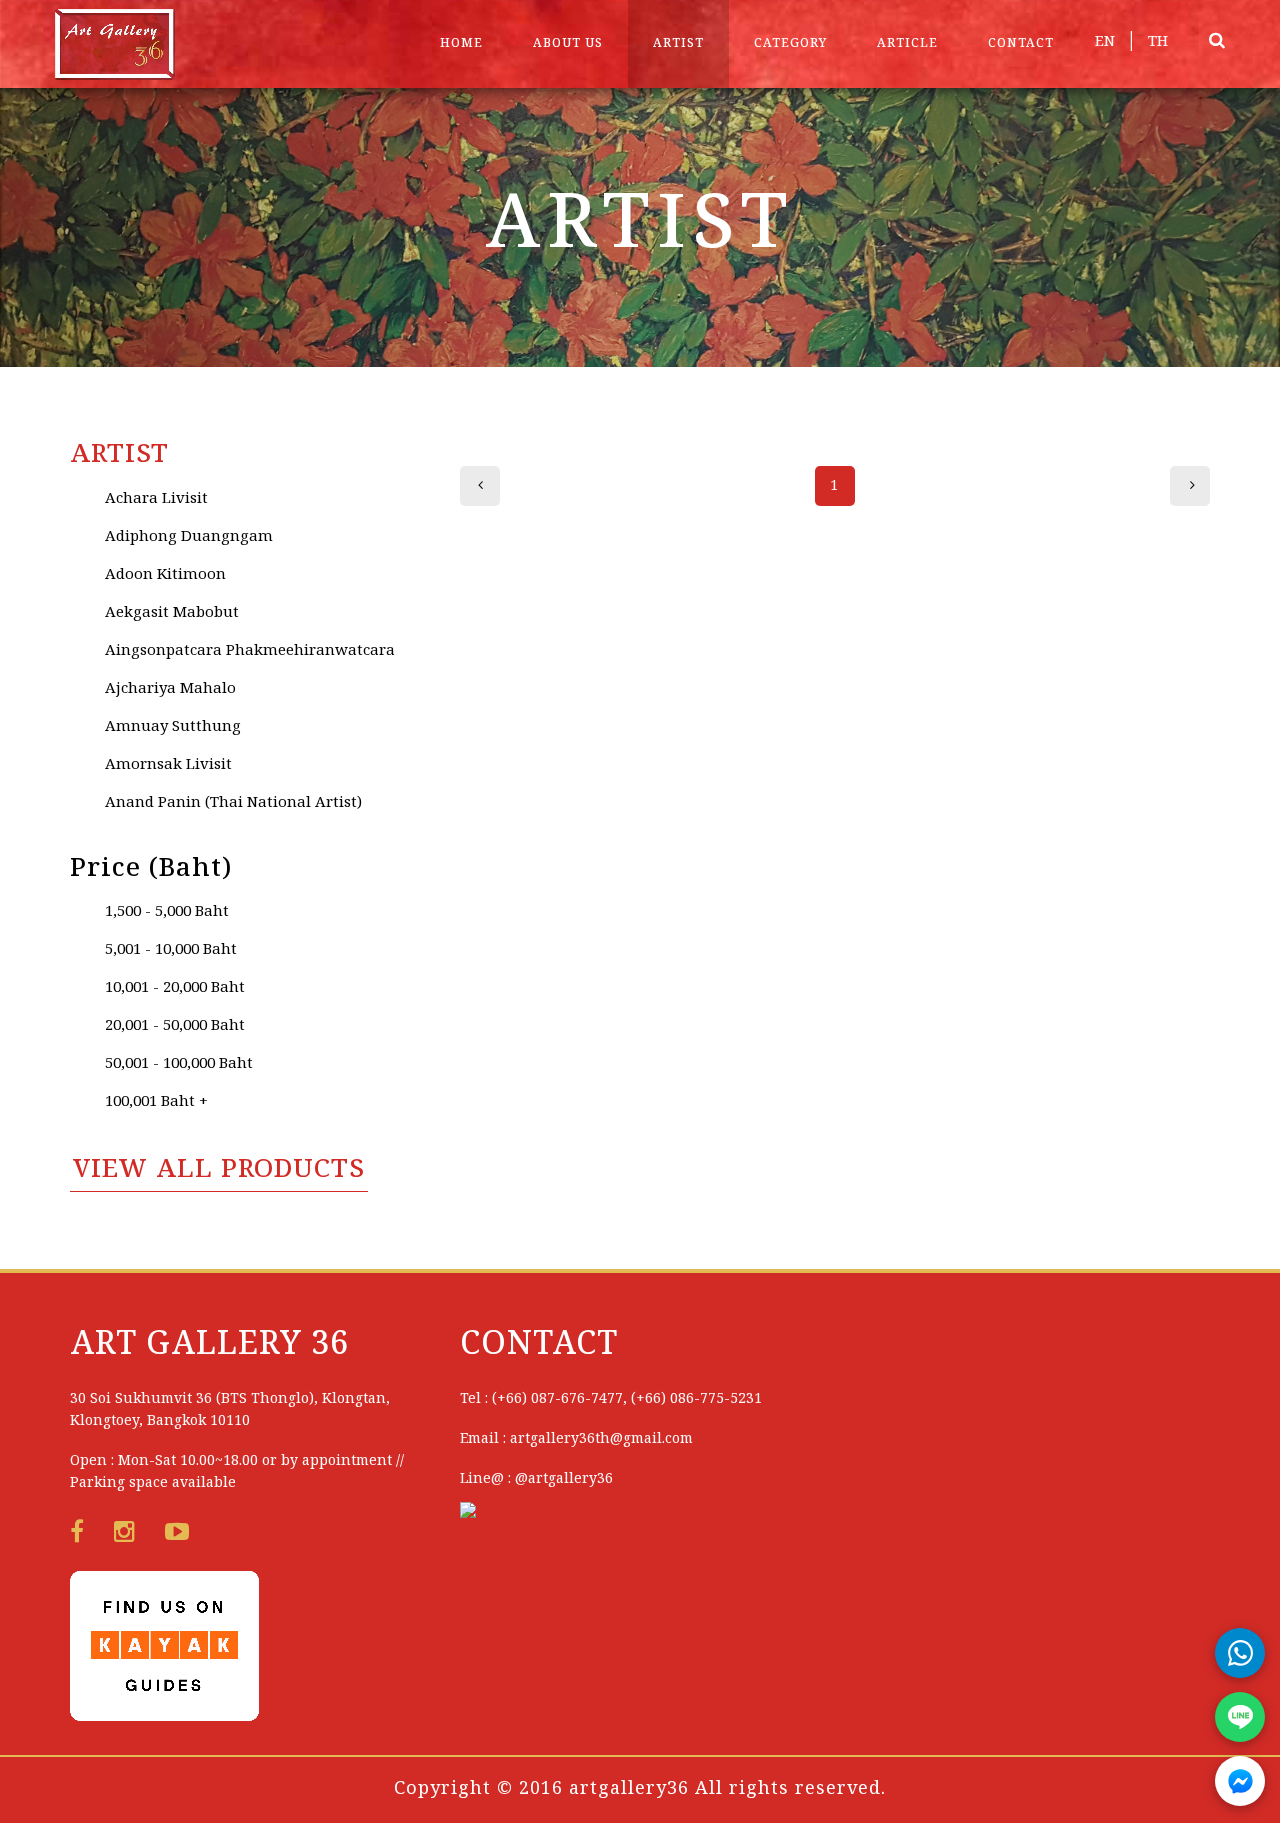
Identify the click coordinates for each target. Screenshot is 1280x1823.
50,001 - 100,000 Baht (179, 1064)
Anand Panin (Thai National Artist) (233, 803)
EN (1105, 42)
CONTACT (1021, 43)
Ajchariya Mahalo (170, 689)
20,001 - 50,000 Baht (175, 1026)
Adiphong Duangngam (189, 537)
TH (1158, 42)
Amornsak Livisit (168, 765)
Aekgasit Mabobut (172, 613)
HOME (461, 43)
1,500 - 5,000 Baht (167, 912)
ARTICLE (907, 43)
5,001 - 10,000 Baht (171, 950)
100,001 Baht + (156, 1102)
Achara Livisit (156, 499)
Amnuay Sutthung (173, 727)
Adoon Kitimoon (165, 575)
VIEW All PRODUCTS (219, 1170)
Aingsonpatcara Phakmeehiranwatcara (250, 651)
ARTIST (678, 43)
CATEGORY (790, 43)
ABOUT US (568, 43)
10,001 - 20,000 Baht (175, 988)
